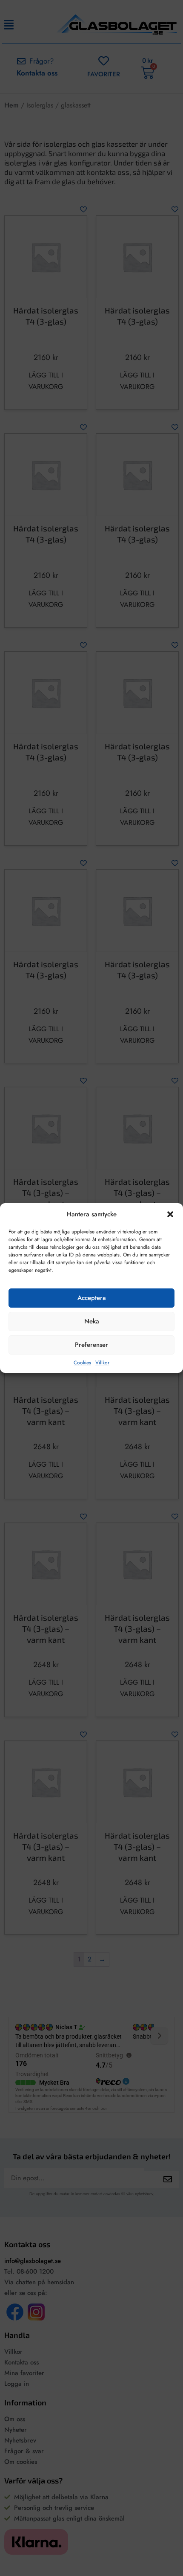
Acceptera (92, 1298)
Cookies (82, 1363)
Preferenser (91, 1345)
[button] (170, 1214)
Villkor (102, 1363)
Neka (92, 1321)
